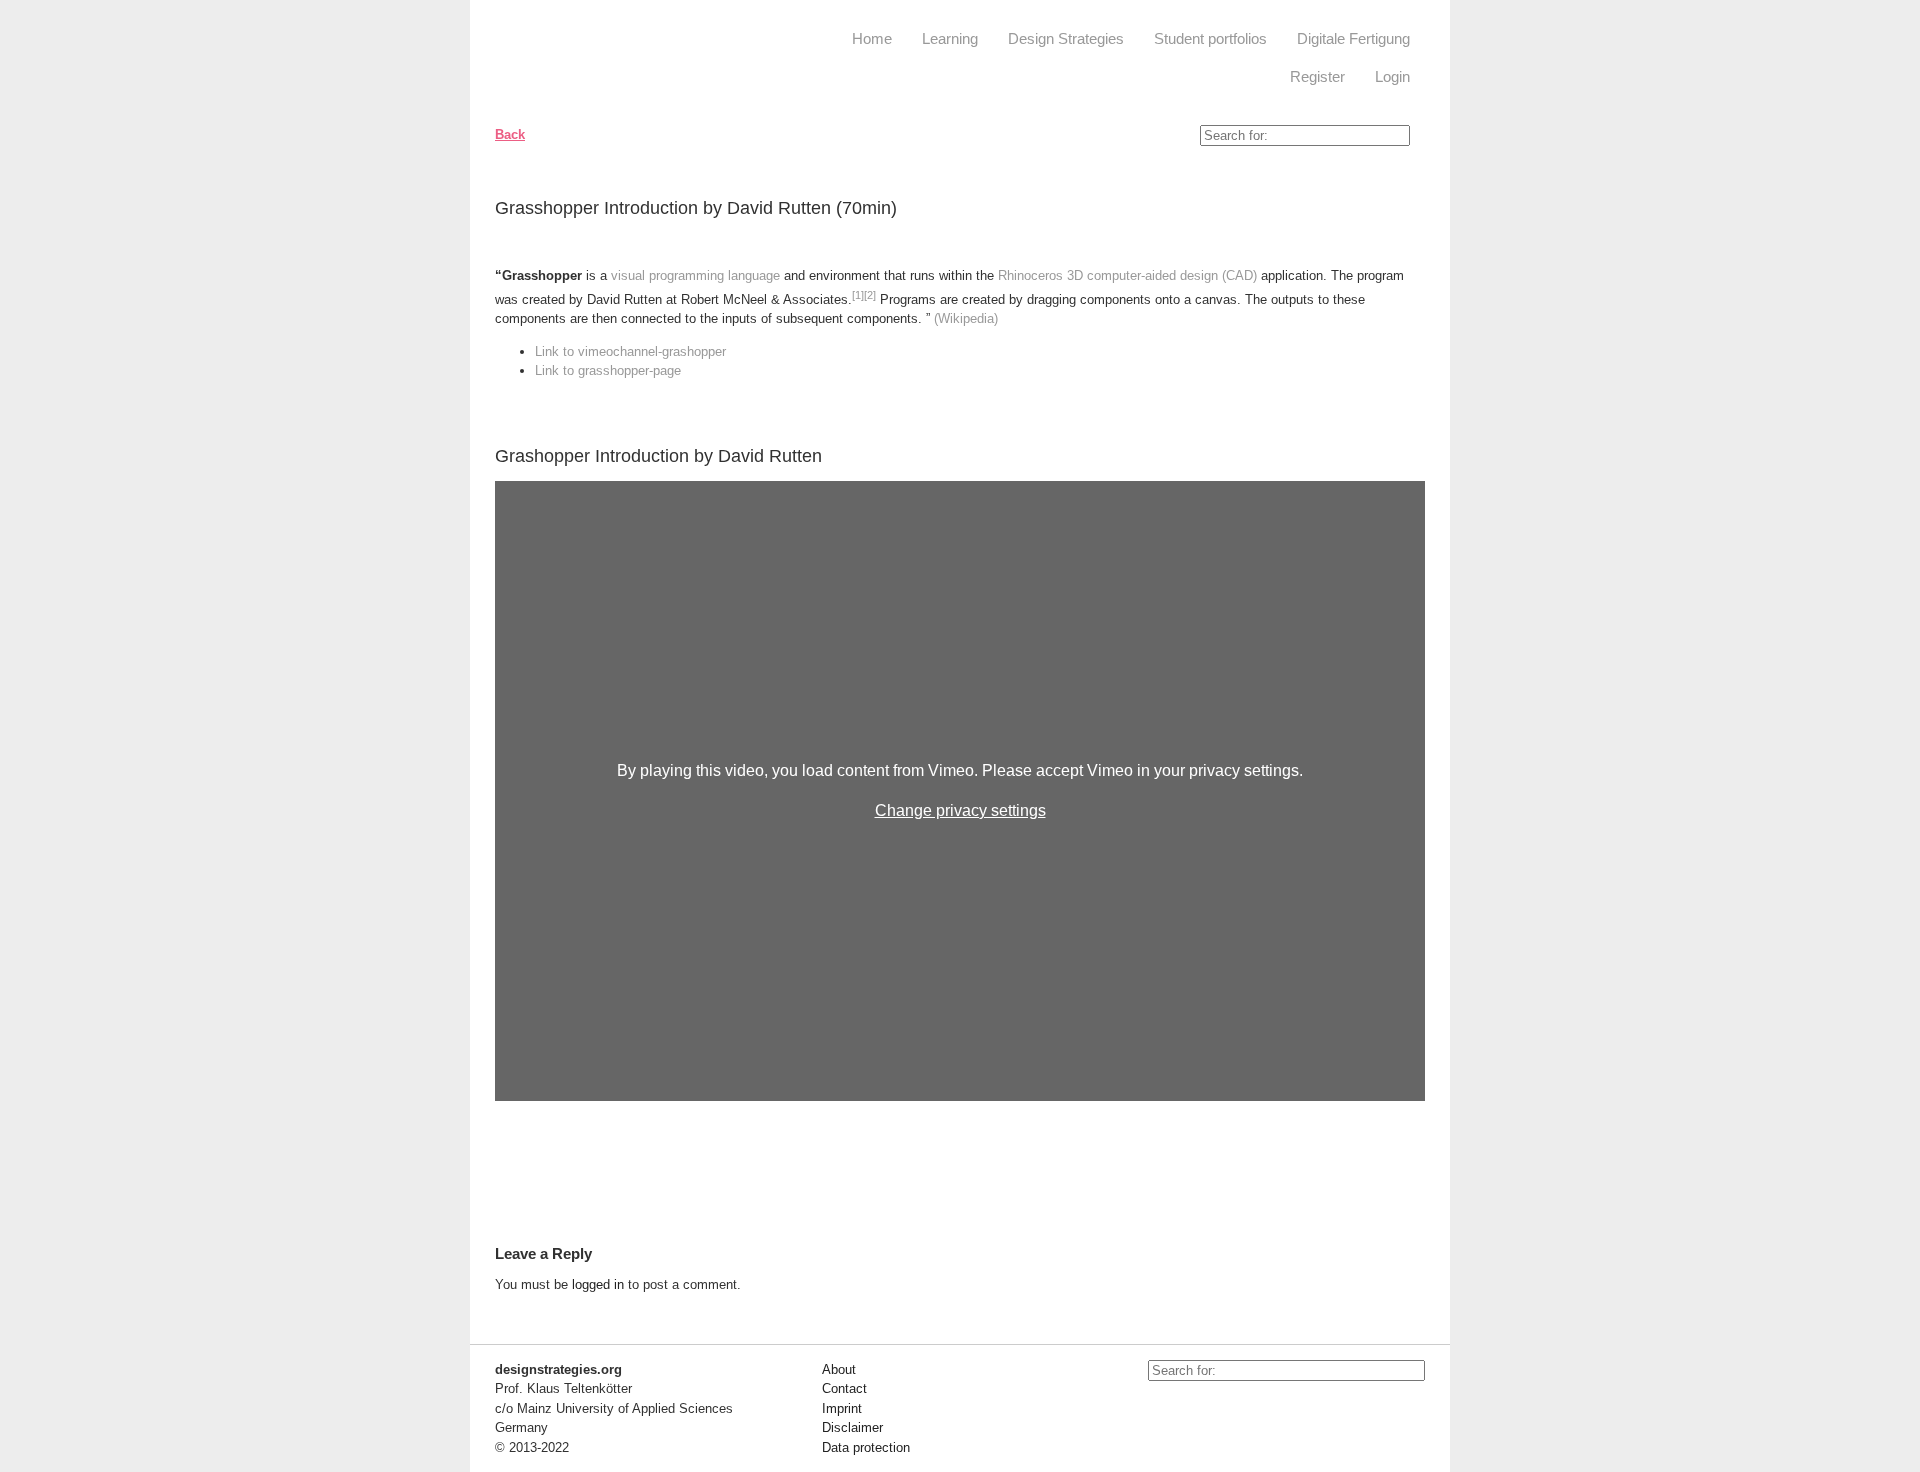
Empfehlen (1394, 212)
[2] (870, 295)
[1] (858, 295)
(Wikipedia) (966, 318)
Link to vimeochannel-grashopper (630, 351)
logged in (598, 1284)
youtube (1163, 1411)
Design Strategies (1066, 38)
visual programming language (695, 275)
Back (510, 134)
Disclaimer (852, 1427)
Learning (950, 38)
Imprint (842, 1408)
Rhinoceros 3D (1040, 275)
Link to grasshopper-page (608, 370)
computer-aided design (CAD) (1172, 275)
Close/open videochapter (1410, 456)
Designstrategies (617, 60)
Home (872, 38)
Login (1392, 76)
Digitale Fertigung (1353, 38)
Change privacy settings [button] (960, 810)
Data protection (866, 1447)
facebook (1208, 1411)
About (839, 1369)
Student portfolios (1210, 38)
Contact (844, 1388)
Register (1317, 76)
